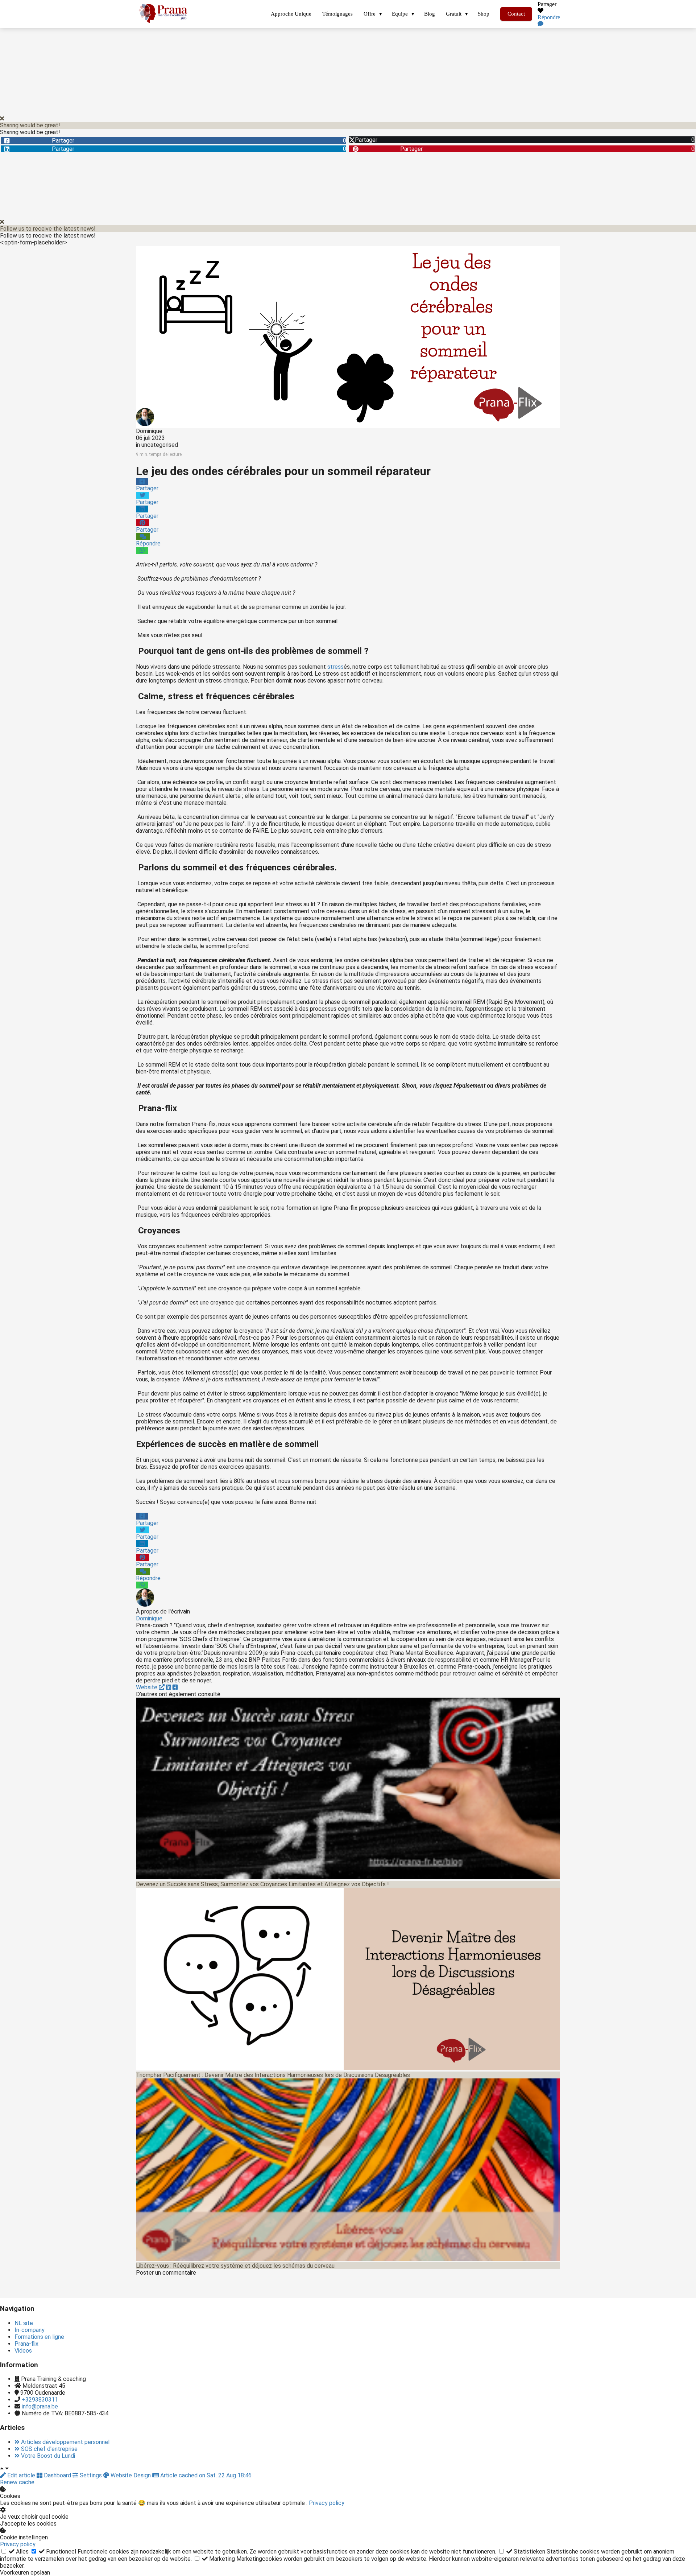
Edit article (21, 2475)
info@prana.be (40, 2406)
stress (335, 667)
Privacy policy (327, 2503)
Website (147, 1687)
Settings (91, 2475)
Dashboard (57, 2475)
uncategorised (160, 445)
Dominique (149, 431)
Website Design (131, 2475)
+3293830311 (40, 2400)
